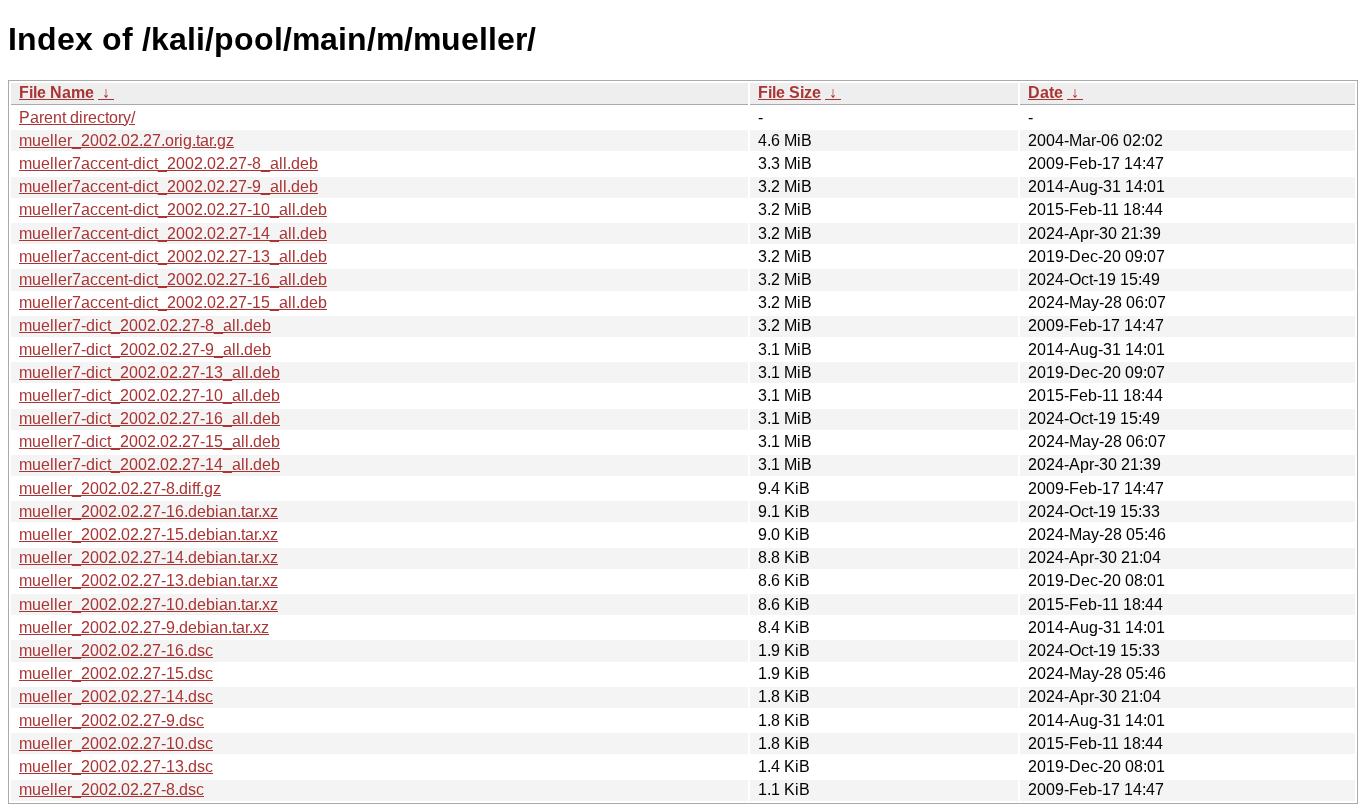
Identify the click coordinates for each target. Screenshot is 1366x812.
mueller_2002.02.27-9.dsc (111, 720)
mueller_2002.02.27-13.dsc (116, 766)
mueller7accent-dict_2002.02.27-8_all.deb (168, 163)
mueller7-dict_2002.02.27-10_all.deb (149, 395)
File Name (56, 92)
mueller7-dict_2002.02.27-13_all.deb (149, 372)
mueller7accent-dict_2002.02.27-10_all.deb (173, 209)
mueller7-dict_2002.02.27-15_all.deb (149, 441)
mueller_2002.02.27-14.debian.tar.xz (148, 557)
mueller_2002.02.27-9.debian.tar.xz (144, 627)
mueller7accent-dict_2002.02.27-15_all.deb (173, 302)
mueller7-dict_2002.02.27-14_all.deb (149, 464)
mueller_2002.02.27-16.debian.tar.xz (148, 511)
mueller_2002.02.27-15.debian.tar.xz (148, 534)
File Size (789, 92)
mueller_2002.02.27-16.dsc (116, 650)
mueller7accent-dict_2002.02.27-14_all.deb (173, 233)
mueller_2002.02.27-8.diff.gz (120, 488)
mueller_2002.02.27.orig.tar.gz (126, 140)
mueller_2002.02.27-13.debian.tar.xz (148, 580)
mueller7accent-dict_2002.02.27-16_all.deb (173, 279)
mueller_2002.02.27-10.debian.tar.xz (148, 604)
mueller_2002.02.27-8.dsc (111, 789)
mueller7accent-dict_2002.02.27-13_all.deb (173, 256)
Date (1045, 92)
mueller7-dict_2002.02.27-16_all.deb (149, 418)
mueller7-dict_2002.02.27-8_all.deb (145, 325)
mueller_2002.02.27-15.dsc (116, 673)
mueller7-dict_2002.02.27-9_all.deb (145, 349)
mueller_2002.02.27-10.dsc (116, 743)
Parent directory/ (77, 117)
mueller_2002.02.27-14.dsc (116, 696)
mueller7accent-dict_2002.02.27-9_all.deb (168, 186)
